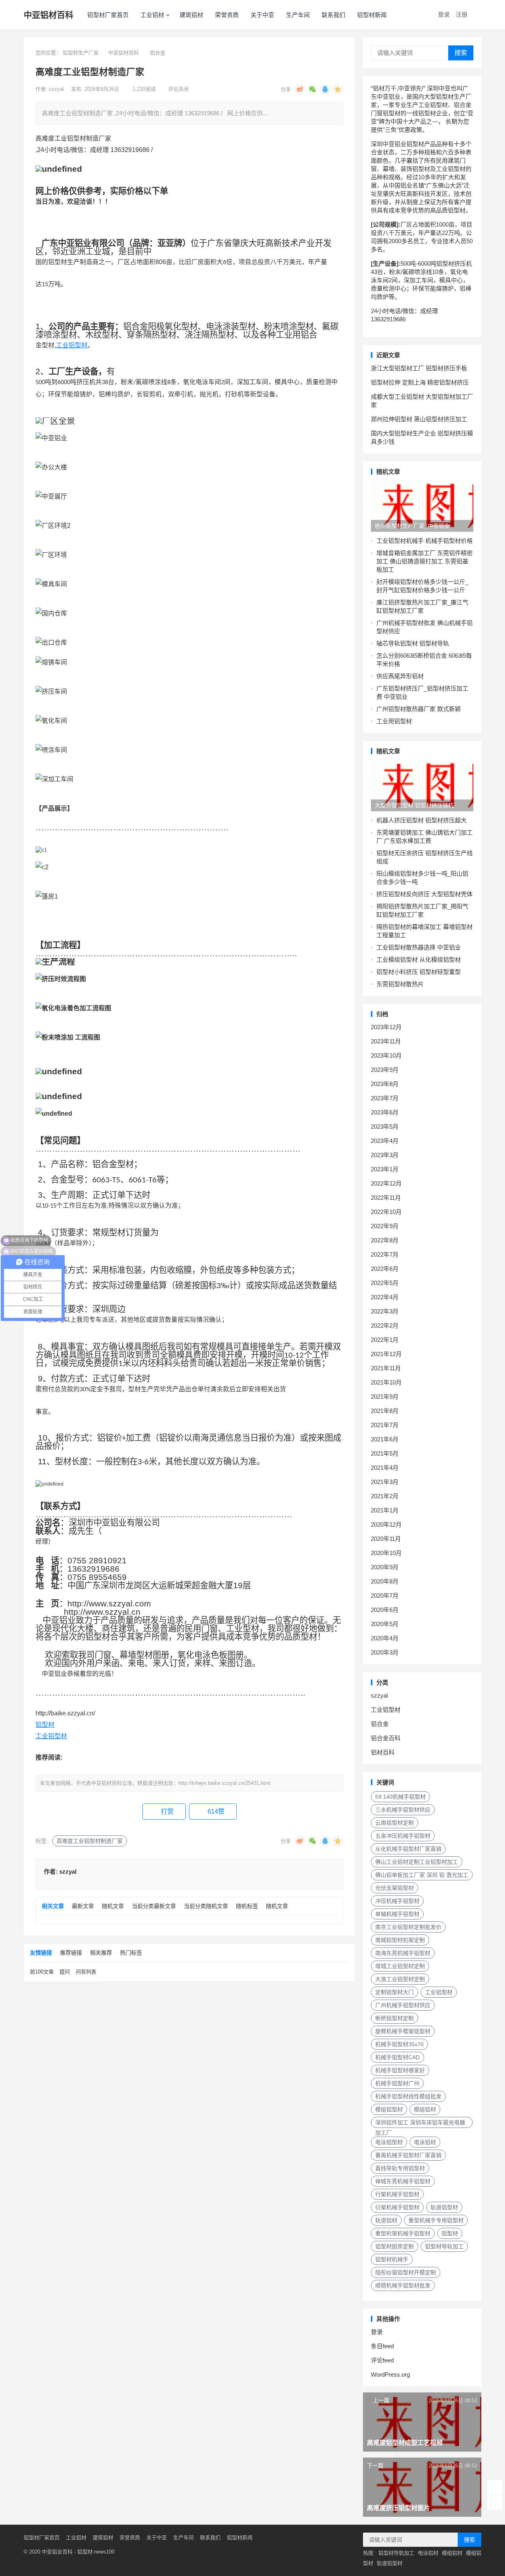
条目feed (382, 2346)
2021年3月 (385, 1482)
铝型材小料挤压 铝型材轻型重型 (419, 972)
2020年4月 (385, 1638)
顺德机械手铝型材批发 (403, 2285)
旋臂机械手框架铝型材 (403, 2031)
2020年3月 (385, 1652)
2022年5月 (385, 1283)
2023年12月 (386, 1027)
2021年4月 (385, 1468)
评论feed (382, 2360)
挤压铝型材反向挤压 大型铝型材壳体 (425, 894)
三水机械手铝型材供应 (403, 1810)
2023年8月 (385, 1084)
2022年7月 (385, 1254)
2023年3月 (385, 1155)
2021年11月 (386, 1368)
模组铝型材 (389, 2109)
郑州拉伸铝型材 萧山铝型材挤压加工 (419, 419)
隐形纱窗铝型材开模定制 (406, 2272)
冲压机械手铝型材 (397, 1901)
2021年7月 (385, 1425)
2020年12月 (386, 1524)
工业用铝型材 (394, 721)
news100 (104, 2552)
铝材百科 (383, 1752)
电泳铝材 (425, 2142)
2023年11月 (386, 1041)
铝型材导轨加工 (444, 2246)
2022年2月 (385, 1326)
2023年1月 (385, 1169)
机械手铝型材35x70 (399, 2044)
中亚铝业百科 (57, 2552)
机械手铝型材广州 (397, 2083)
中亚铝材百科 (49, 15)
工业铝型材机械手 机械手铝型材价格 (425, 541)
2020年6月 (385, 1610)
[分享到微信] (312, 89)
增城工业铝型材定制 (400, 1966)
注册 (462, 14)
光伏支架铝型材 (395, 1888)
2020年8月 (385, 1581)
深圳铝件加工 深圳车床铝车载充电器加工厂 (420, 2124)
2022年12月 (386, 1183)
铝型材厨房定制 (395, 2246)
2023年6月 (385, 1112)
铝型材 (45, 1725)
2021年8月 (385, 1411)
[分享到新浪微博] (300, 89)
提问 (65, 1972)
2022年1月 (385, 1340)
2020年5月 (385, 1624)
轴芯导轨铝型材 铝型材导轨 (413, 643)
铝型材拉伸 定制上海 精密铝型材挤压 (420, 382)
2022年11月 (386, 1198)
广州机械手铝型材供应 (403, 2005)
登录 (444, 14)
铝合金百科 (386, 1738)
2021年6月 (385, 1439)
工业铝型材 (72, 345)
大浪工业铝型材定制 (400, 1979)
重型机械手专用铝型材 (436, 2220)
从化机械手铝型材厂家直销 (408, 1849)
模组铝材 (425, 2109)
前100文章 (42, 1972)
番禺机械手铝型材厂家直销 (408, 2155)
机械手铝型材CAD (397, 2057)
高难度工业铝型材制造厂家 (90, 1841)
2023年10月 (386, 1055)
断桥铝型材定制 (395, 2018)
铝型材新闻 (372, 15)
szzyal (57, 89)
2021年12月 (386, 1354)
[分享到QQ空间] (338, 89)
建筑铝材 (191, 15)
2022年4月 (385, 1297)
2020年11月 (386, 1539)
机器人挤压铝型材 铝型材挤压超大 (422, 820)
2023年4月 (385, 1141)
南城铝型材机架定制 (400, 1940)
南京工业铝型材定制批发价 (408, 1927)
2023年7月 (385, 1098)
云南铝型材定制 (395, 1823)
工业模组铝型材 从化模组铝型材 (419, 960)
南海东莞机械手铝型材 (403, 1953)
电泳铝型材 (389, 2142)
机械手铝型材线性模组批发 (408, 2096)
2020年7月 (385, 1596)
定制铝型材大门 (395, 1992)
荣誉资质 (227, 15)
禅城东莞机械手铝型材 (403, 2181)
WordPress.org (390, 2374)
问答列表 (86, 1972)
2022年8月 (385, 1240)
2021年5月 (385, 1453)
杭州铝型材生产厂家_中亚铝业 (412, 526)
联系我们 (333, 15)
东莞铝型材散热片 (400, 984)
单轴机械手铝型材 (397, 1914)
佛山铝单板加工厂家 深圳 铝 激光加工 (422, 1875)
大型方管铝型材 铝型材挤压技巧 (414, 805)
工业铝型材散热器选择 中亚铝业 (419, 947)
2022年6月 (385, 1269)
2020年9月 (385, 1567)
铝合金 (158, 53)
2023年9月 (385, 1070)
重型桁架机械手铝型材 (403, 2233)
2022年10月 (386, 1212)
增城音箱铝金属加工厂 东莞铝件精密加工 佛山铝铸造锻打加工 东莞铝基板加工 (425, 561)
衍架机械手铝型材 (397, 2207)
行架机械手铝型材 (397, 2194)
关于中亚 (262, 15)
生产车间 (298, 15)
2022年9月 (385, 1226)
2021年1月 (385, 1510)
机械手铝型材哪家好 (400, 2070)
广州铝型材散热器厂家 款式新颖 (419, 709)
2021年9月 (385, 1397)
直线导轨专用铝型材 (400, 2168)
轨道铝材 (386, 2220)
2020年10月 (386, 1553)
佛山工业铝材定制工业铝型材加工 (417, 1862)
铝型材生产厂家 (81, 53)
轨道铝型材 (444, 2207)
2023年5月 (385, 1127)
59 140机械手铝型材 (400, 1797)
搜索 (461, 53)
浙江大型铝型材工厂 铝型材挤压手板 (419, 368)
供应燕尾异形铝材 (400, 676)
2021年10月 (386, 1382)
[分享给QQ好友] (325, 89)
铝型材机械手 (392, 2259)
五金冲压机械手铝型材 (403, 1836)
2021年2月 (385, 1496)
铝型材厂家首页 (108, 15)
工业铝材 (152, 15)
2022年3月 (385, 1311)
